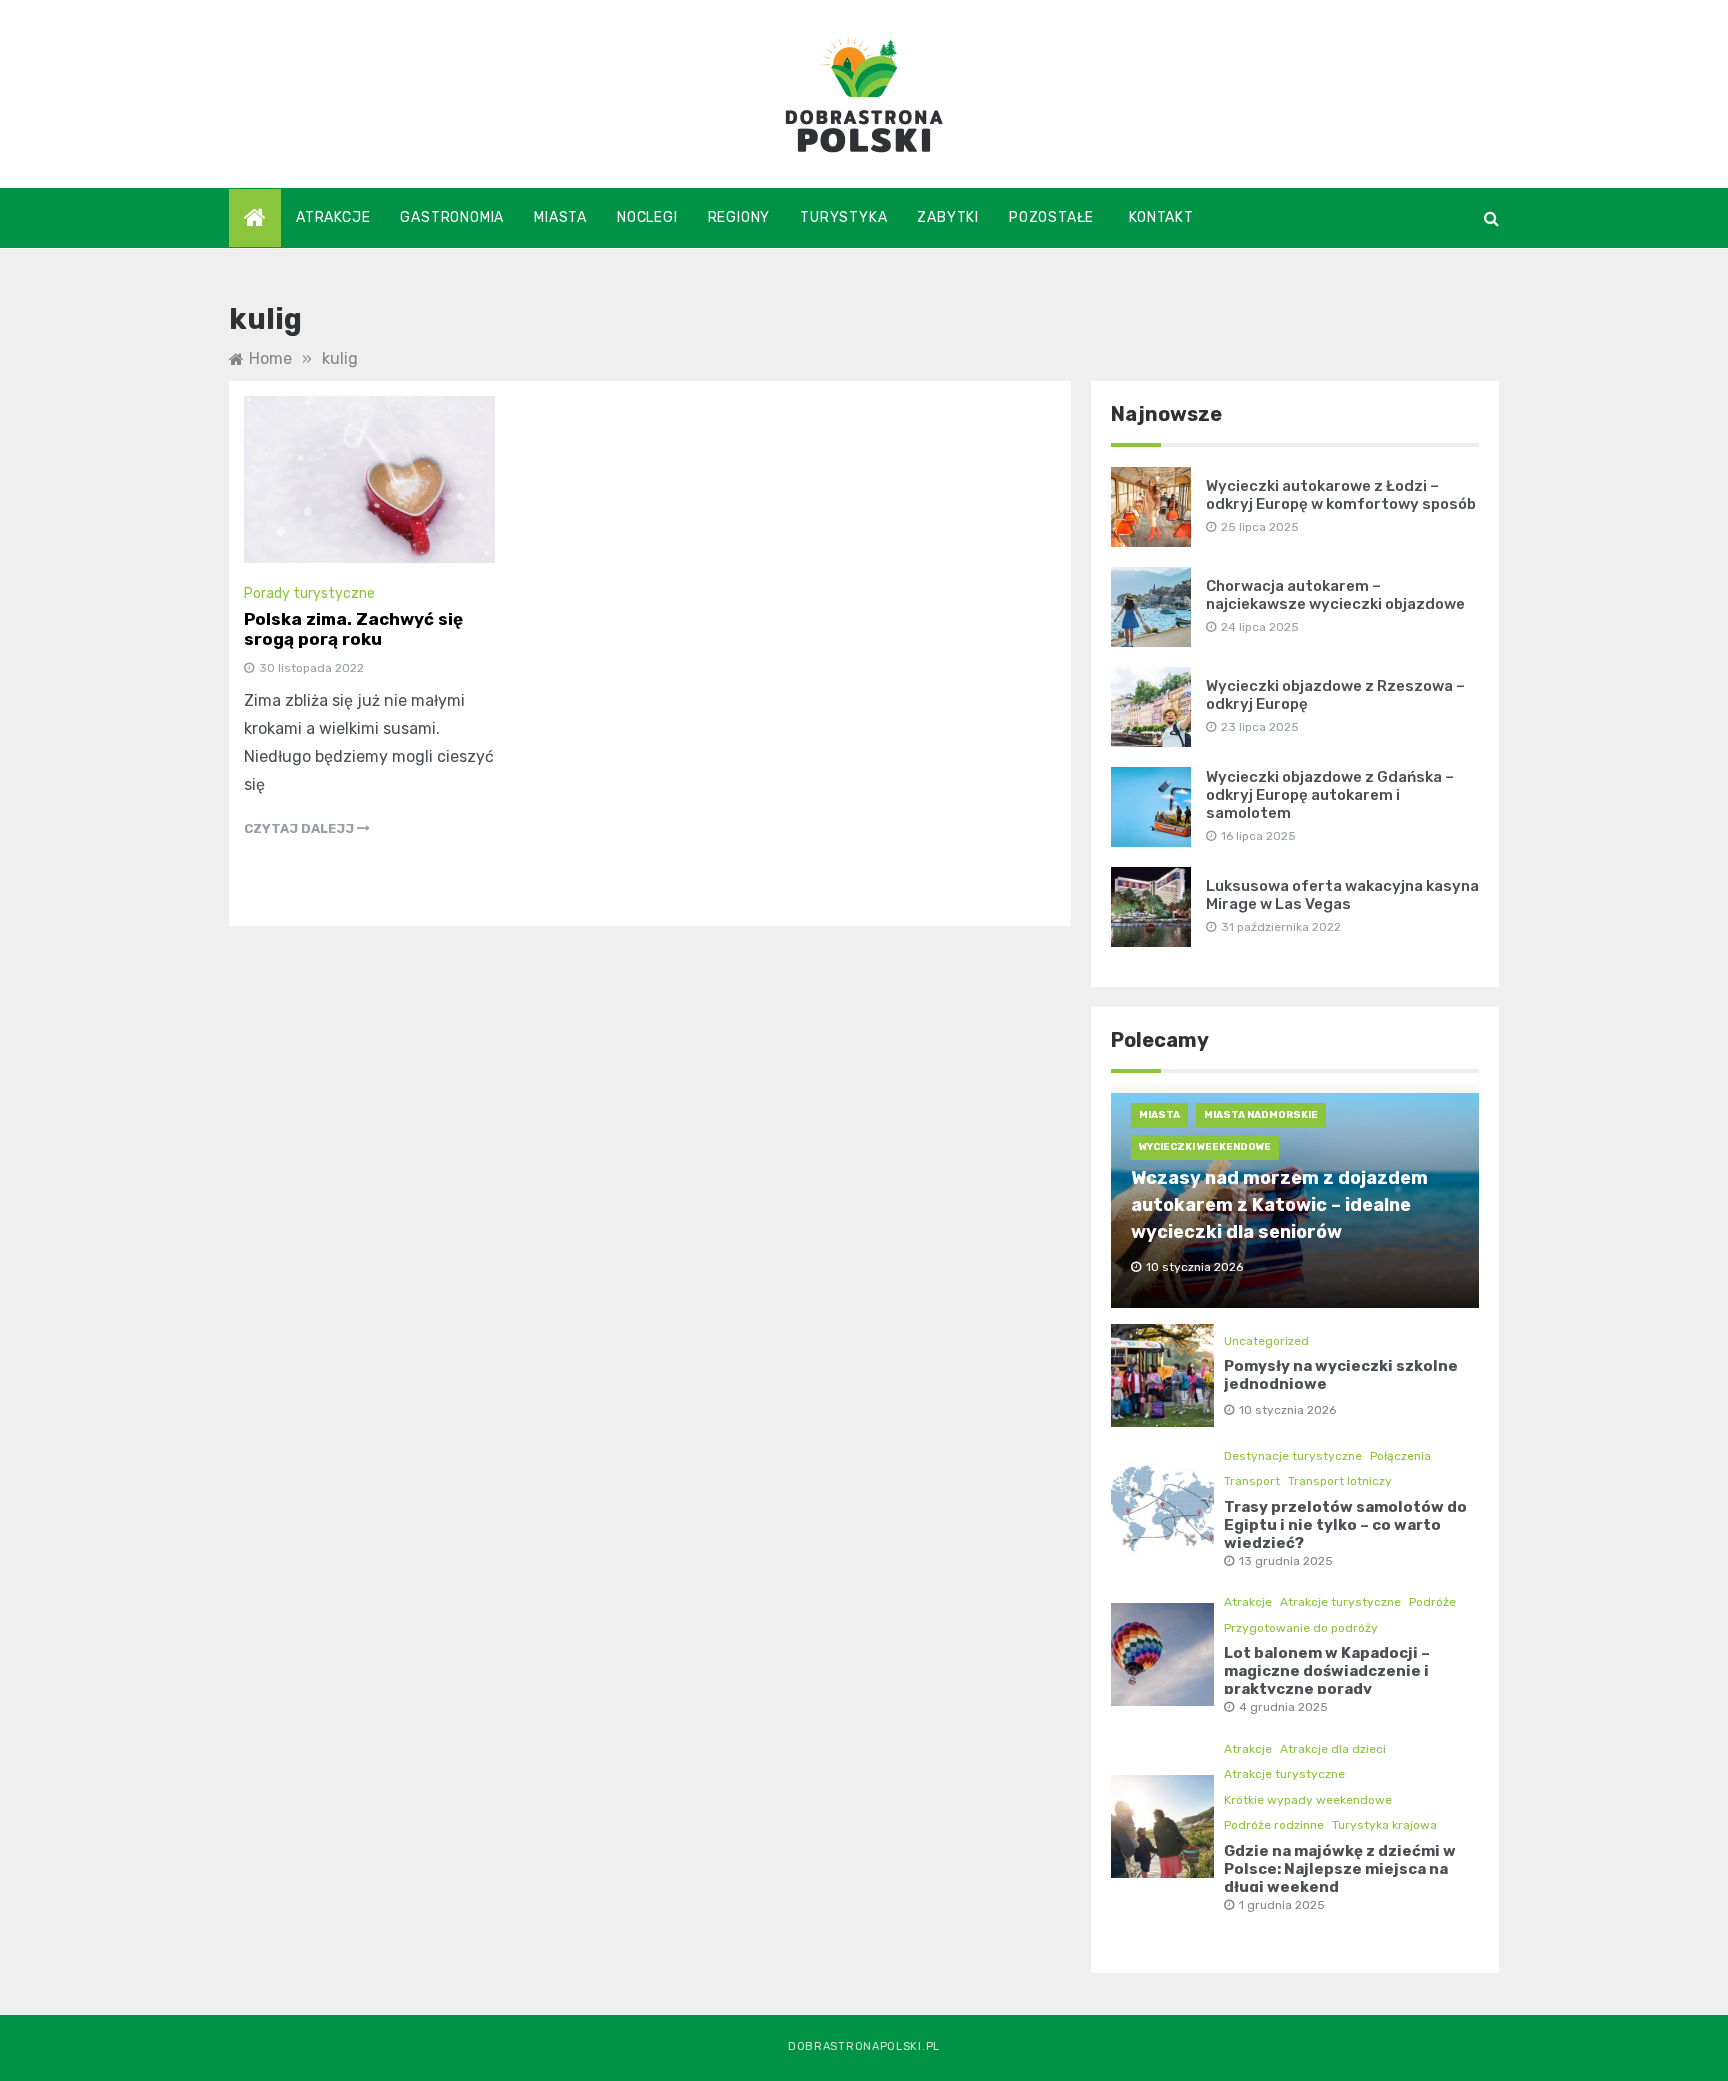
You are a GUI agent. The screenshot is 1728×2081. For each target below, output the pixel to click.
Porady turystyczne (309, 593)
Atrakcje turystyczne (1340, 1602)
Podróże (1432, 1602)
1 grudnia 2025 (1282, 1905)
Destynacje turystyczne (1293, 1456)
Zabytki (948, 217)
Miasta (560, 217)
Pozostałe (1051, 217)
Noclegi (647, 217)
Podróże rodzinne (1274, 1825)
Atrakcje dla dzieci (1333, 1749)
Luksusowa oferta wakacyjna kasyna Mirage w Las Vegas (1342, 895)
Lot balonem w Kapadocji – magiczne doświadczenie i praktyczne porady (1327, 1671)
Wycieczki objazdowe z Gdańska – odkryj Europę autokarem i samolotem (1330, 795)
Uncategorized (1266, 1341)
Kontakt (1161, 217)
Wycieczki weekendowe (1205, 1147)
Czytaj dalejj (300, 828)
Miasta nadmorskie (1261, 1115)
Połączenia (1400, 1456)
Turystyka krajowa (1384, 1825)
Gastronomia (452, 217)
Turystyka (843, 217)
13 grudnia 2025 (1286, 1561)
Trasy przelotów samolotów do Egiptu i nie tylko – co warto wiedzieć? (1345, 1525)
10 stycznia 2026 (1287, 1410)
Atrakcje (333, 217)
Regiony (739, 217)
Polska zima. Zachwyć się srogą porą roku (353, 629)
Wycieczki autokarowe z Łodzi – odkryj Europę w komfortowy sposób (1341, 495)
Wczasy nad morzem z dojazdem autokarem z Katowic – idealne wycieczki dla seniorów (1279, 1205)
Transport (1252, 1481)
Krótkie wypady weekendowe (1308, 1800)
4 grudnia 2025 (1283, 1707)
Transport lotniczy (1340, 1481)
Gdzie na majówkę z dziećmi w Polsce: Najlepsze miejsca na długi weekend (1340, 1869)
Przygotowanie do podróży (1301, 1628)
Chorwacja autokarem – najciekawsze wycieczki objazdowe (1335, 595)
